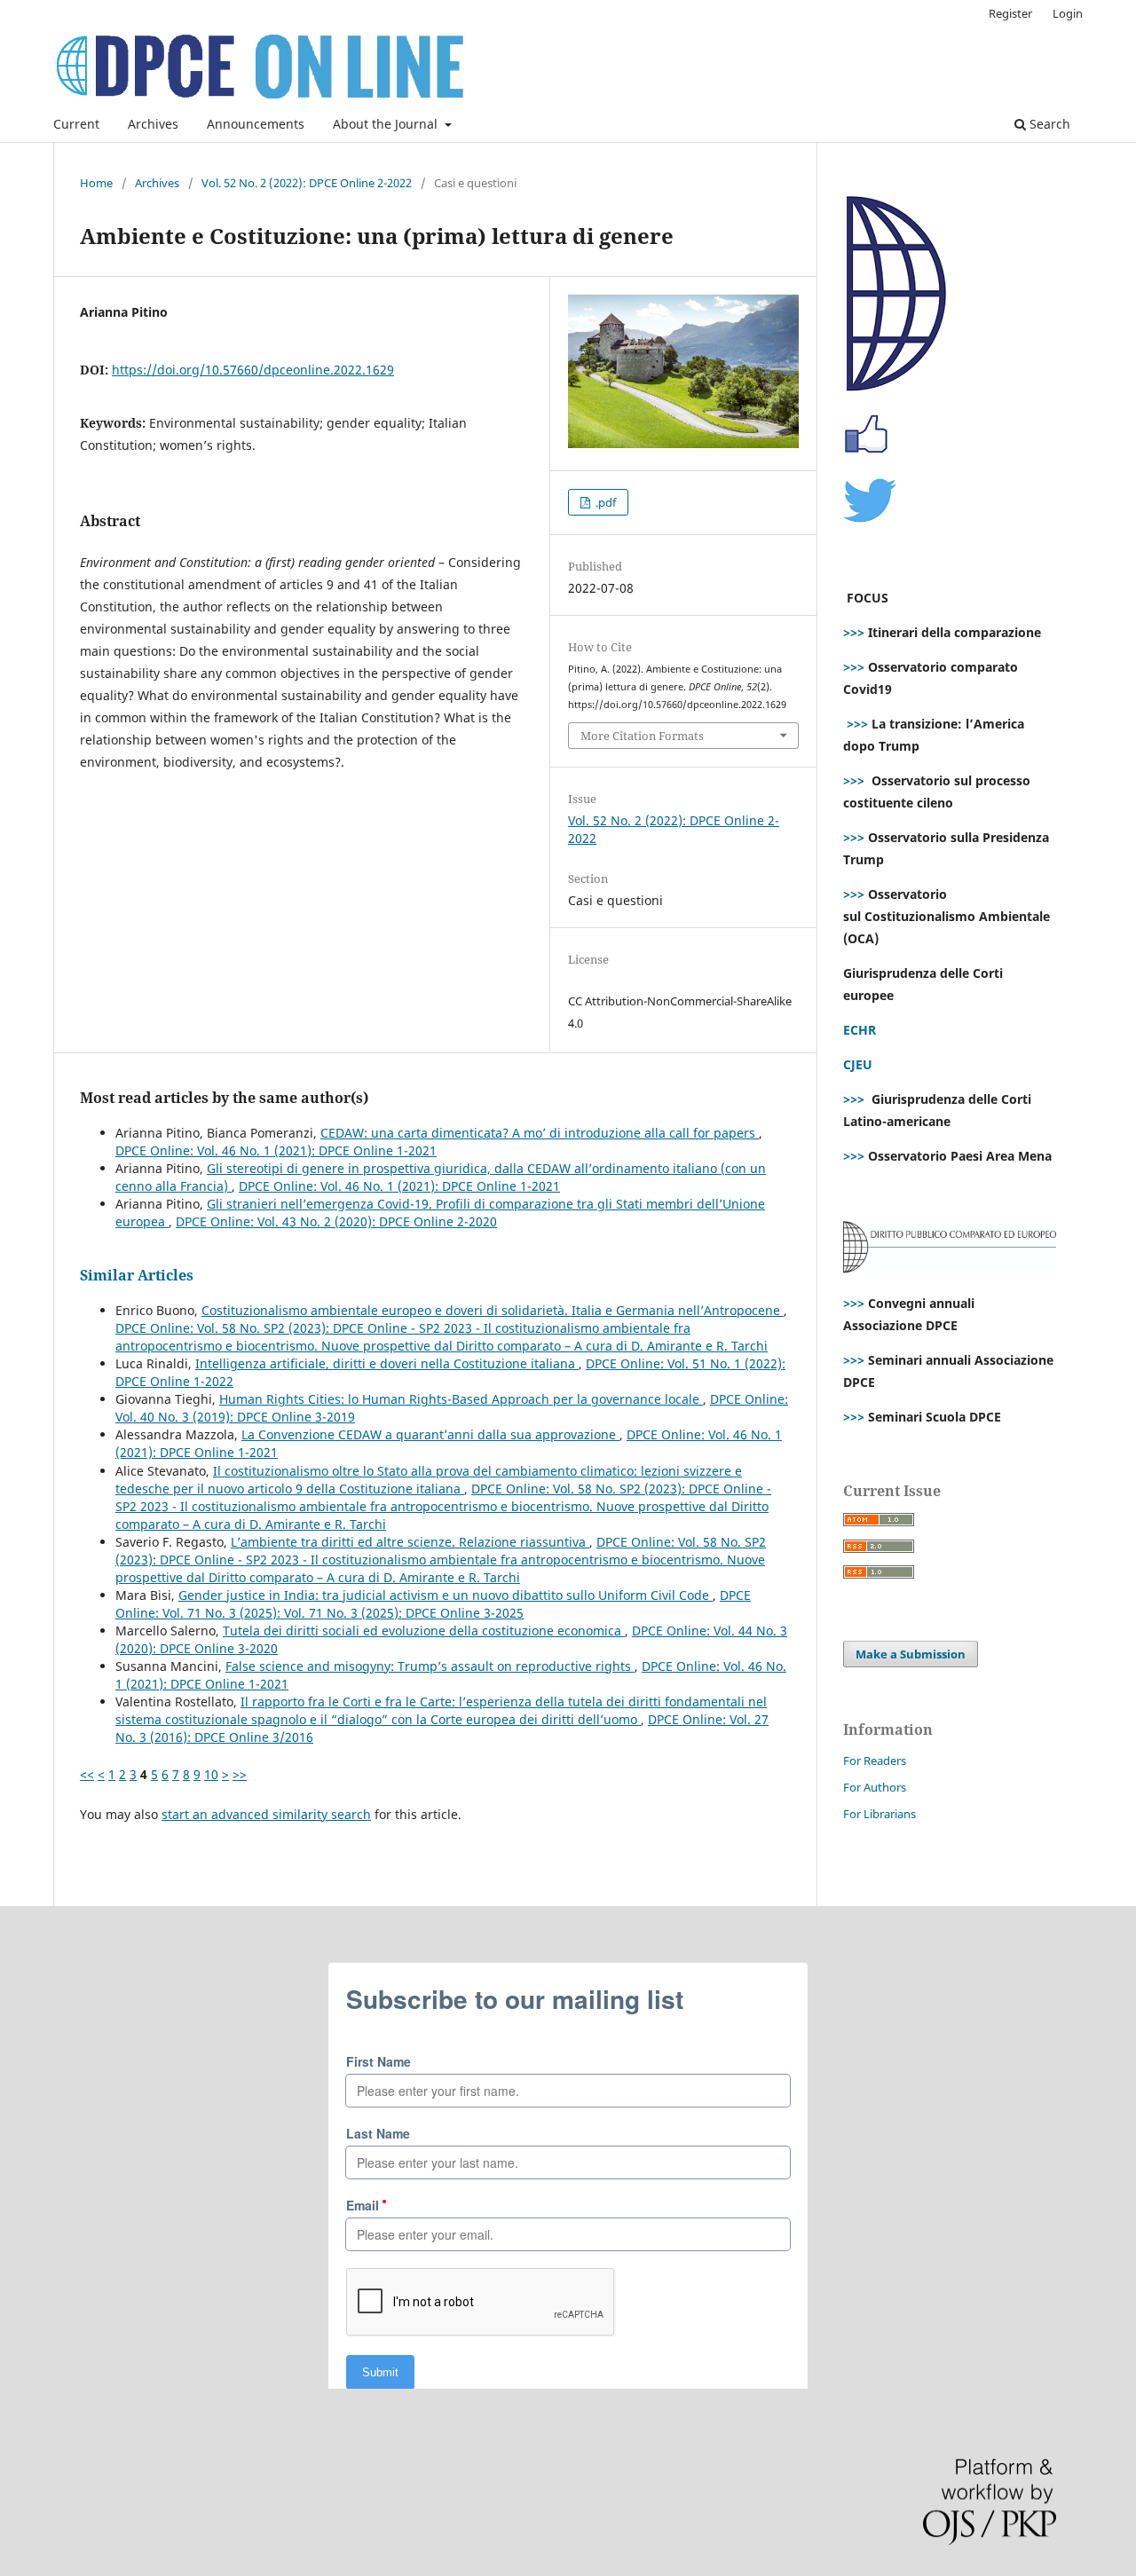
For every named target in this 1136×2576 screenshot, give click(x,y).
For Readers (875, 1761)
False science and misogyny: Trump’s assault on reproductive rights (430, 1666)
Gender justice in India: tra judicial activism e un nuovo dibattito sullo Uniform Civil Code (446, 1595)
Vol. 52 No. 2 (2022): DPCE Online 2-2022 (307, 183)
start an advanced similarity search (266, 1814)
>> (240, 1774)
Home (96, 183)
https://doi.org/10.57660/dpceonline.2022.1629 (253, 370)
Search (1048, 124)
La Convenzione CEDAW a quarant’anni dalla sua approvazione (430, 1434)
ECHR (860, 1030)
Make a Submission (911, 1654)
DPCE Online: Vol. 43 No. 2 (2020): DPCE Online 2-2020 (336, 1221)
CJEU (858, 1064)
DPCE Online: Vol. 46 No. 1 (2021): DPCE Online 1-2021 (276, 1150)
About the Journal (387, 124)
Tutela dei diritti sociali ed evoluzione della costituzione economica (424, 1631)
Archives (153, 124)
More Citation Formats (642, 736)
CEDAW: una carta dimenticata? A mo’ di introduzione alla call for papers (540, 1133)
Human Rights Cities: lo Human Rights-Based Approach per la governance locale (461, 1399)
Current (76, 124)
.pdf (604, 502)
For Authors (875, 1787)
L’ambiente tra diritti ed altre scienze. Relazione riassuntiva (410, 1542)
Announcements (256, 124)
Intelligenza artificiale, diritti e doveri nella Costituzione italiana (387, 1363)
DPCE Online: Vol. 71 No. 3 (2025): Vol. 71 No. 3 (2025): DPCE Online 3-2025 (433, 1604)
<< (87, 1774)
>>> (854, 632)
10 (211, 1774)
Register (1010, 13)
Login (1068, 13)
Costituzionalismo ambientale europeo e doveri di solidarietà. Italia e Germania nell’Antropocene (493, 1310)
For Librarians (880, 1814)
